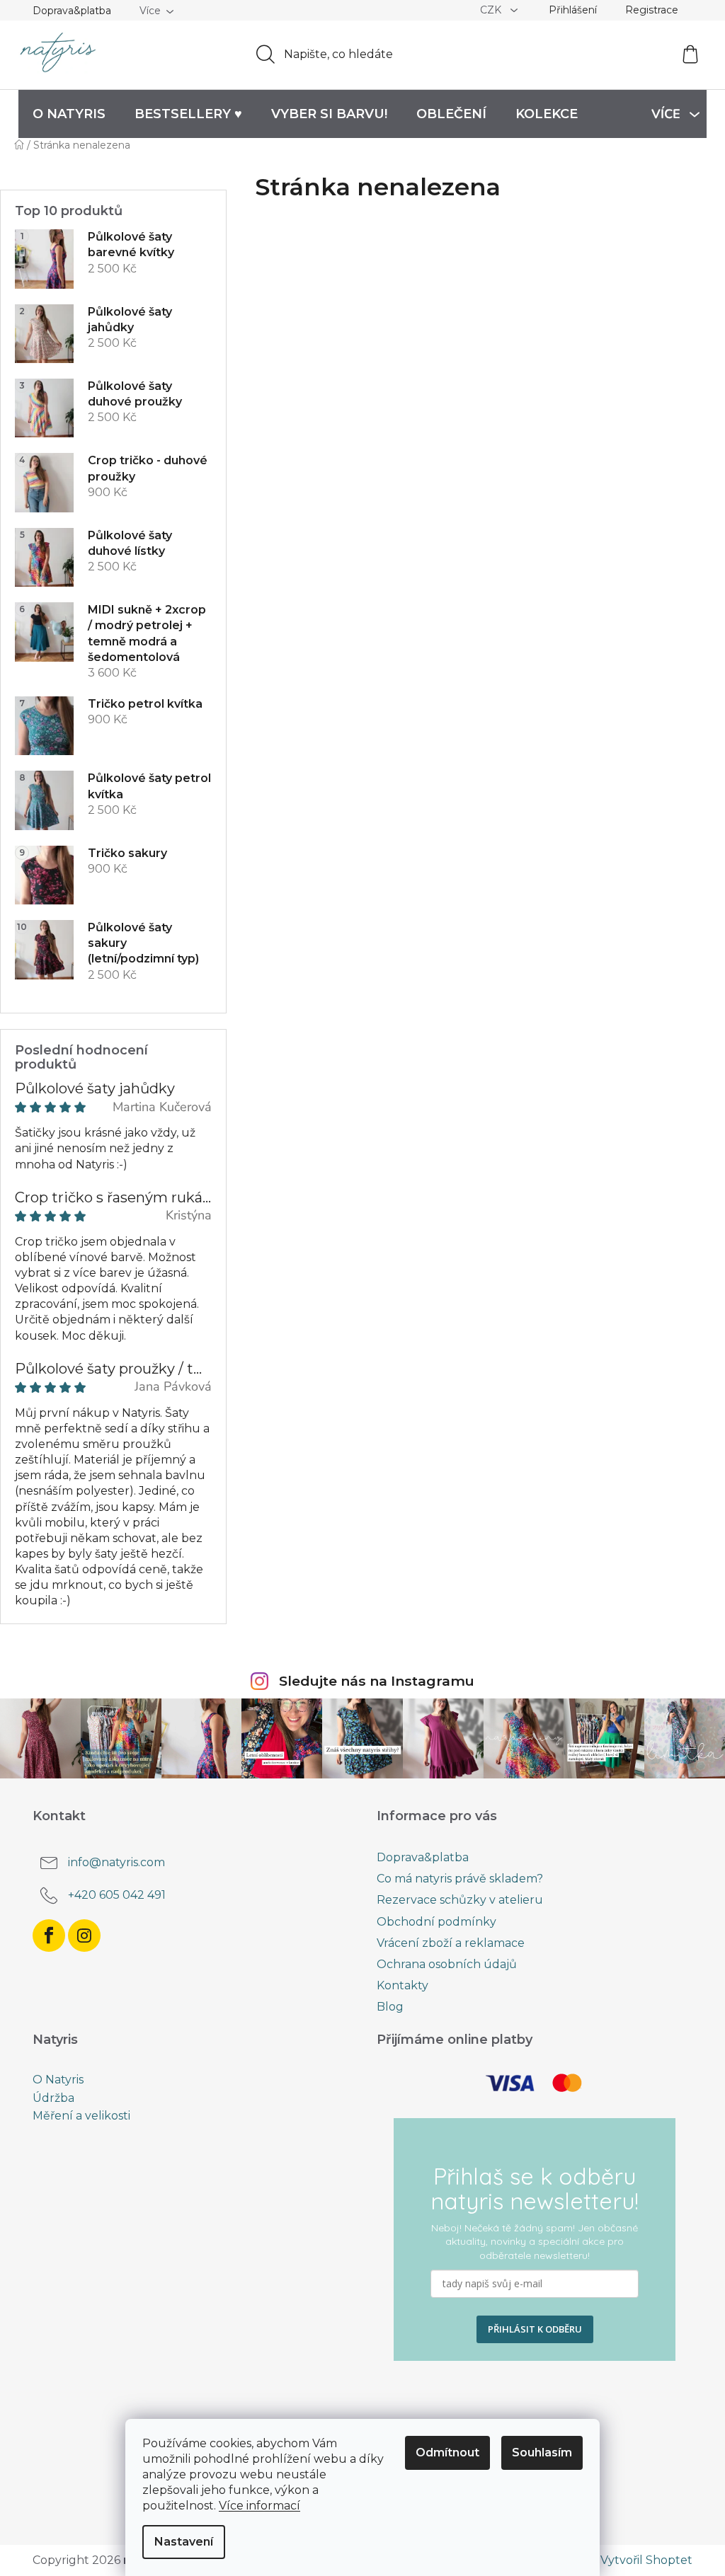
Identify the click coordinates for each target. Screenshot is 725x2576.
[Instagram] (84, 1936)
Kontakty (403, 1985)
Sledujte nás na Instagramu (377, 1681)
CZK (492, 10)
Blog (390, 2007)
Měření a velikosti (81, 2116)
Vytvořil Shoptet (646, 2560)
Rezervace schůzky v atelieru (460, 1900)
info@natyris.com (116, 1862)
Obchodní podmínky (436, 1922)
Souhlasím (542, 2453)
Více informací (259, 2506)
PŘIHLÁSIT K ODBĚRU (535, 2329)
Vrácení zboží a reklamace (451, 1943)
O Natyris (58, 2080)
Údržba (53, 2098)
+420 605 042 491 (117, 1895)
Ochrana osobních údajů (447, 1964)
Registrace (652, 10)
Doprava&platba (72, 11)
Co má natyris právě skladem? (460, 1879)
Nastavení (184, 2542)
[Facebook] (49, 1936)
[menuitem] (69, 114)
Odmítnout (447, 2453)
